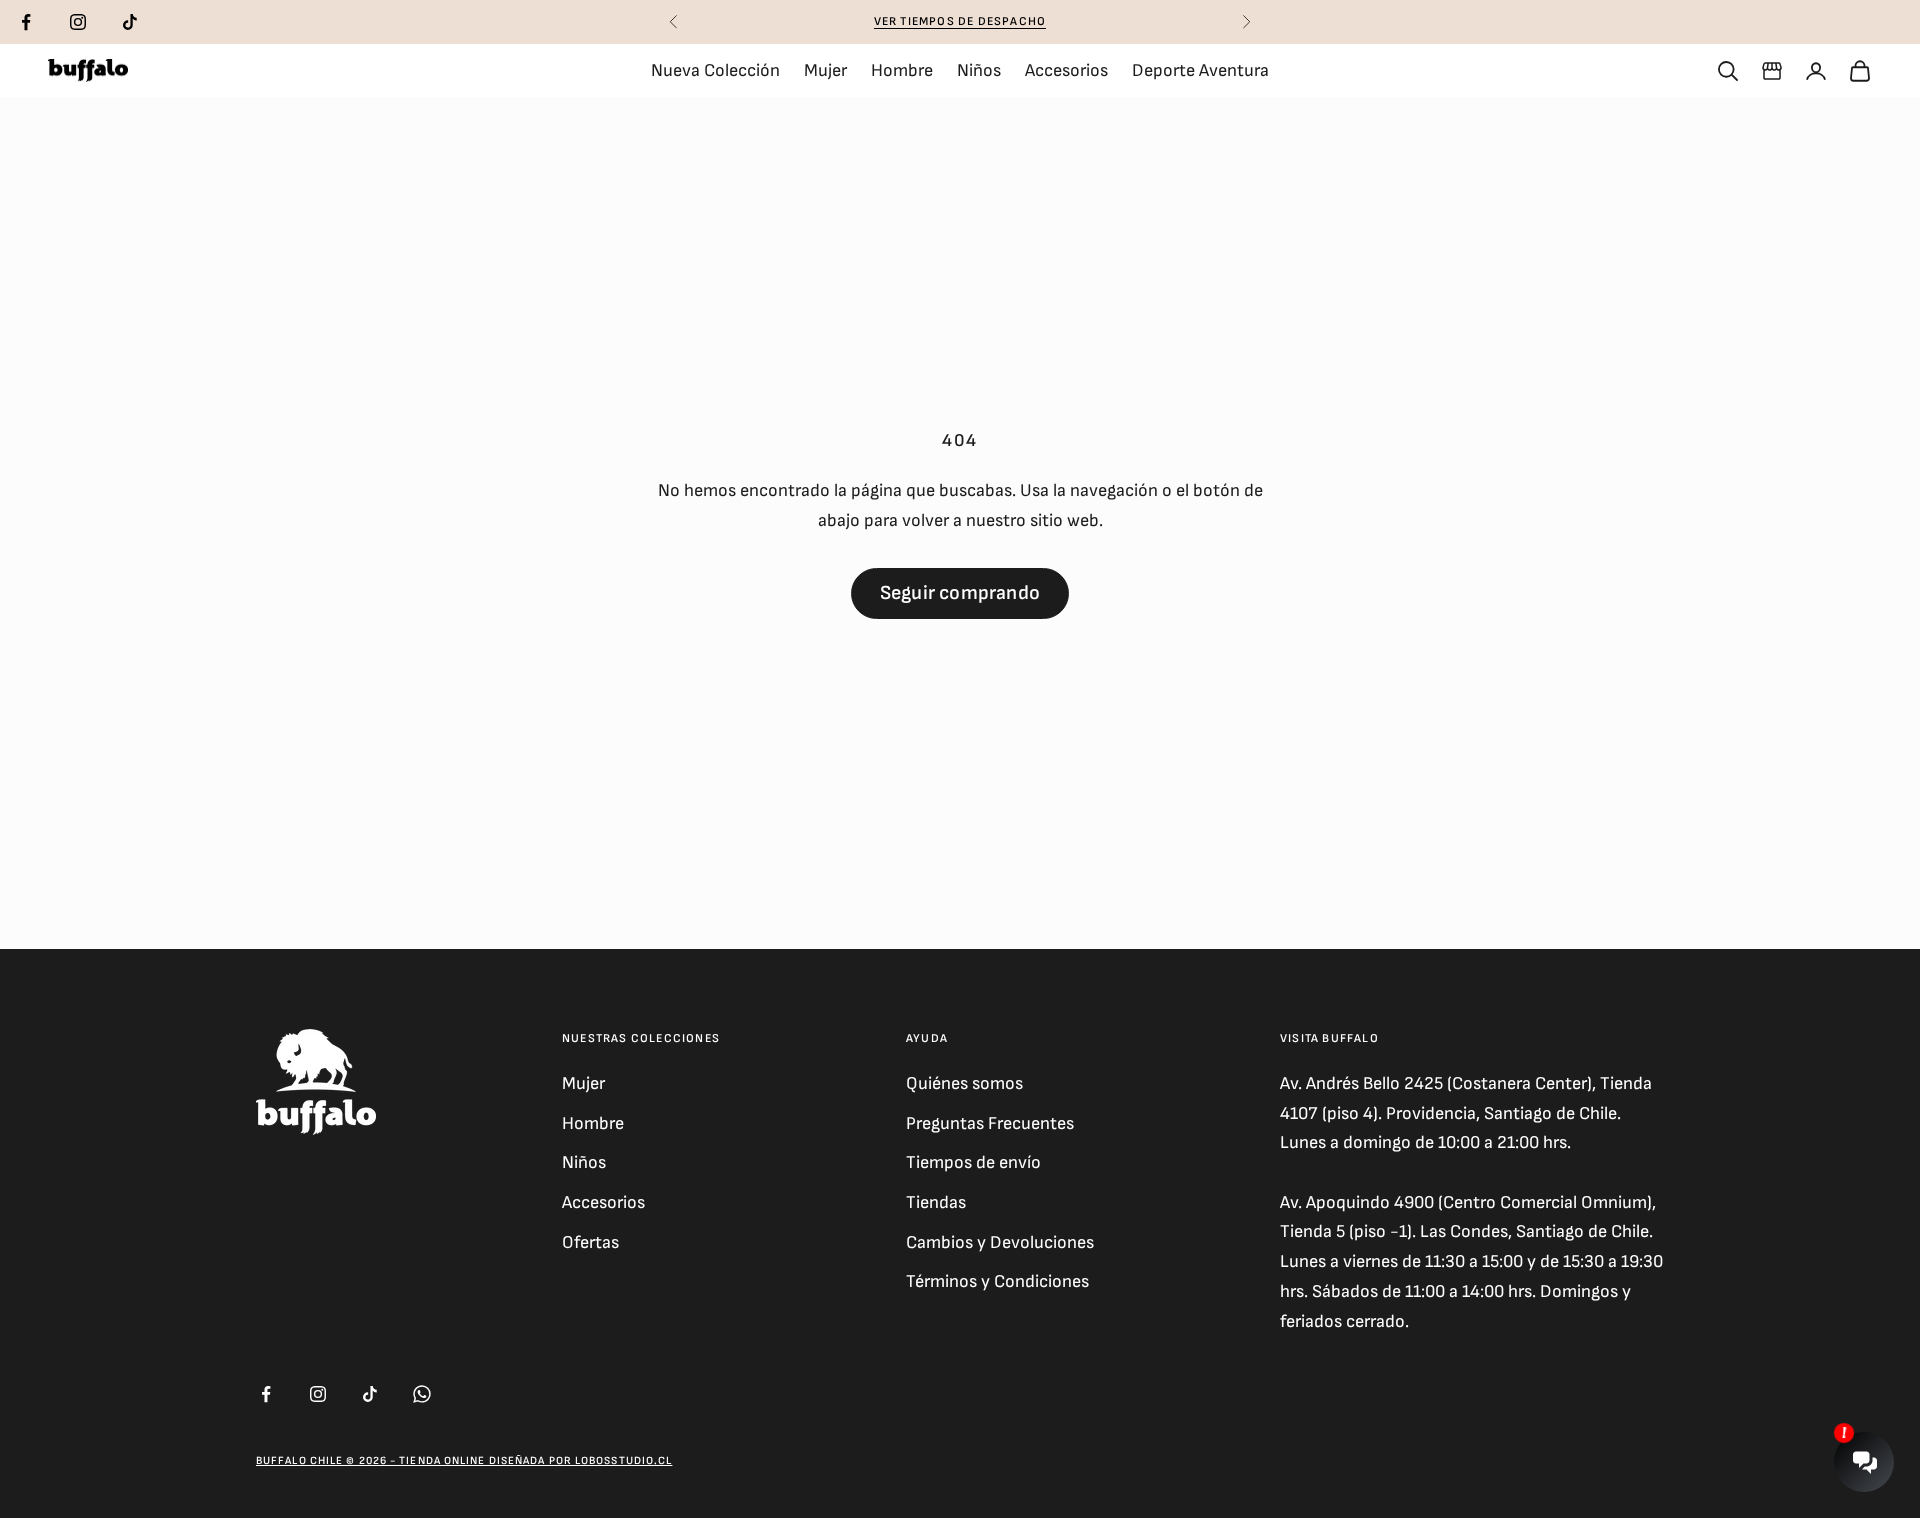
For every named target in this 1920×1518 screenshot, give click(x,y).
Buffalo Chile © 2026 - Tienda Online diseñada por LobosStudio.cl (464, 1460)
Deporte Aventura (1200, 70)
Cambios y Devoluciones (1000, 1242)
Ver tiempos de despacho (960, 21)
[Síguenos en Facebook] (26, 22)
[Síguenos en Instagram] (78, 22)
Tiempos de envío (973, 1162)
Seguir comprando (960, 593)
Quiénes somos (964, 1083)
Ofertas (590, 1242)
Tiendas (936, 1202)
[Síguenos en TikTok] (130, 22)
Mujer (825, 70)
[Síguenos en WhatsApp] (422, 1394)
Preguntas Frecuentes (990, 1123)
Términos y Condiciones (997, 1281)
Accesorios (1066, 70)
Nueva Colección (715, 70)
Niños (979, 70)
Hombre (902, 70)
